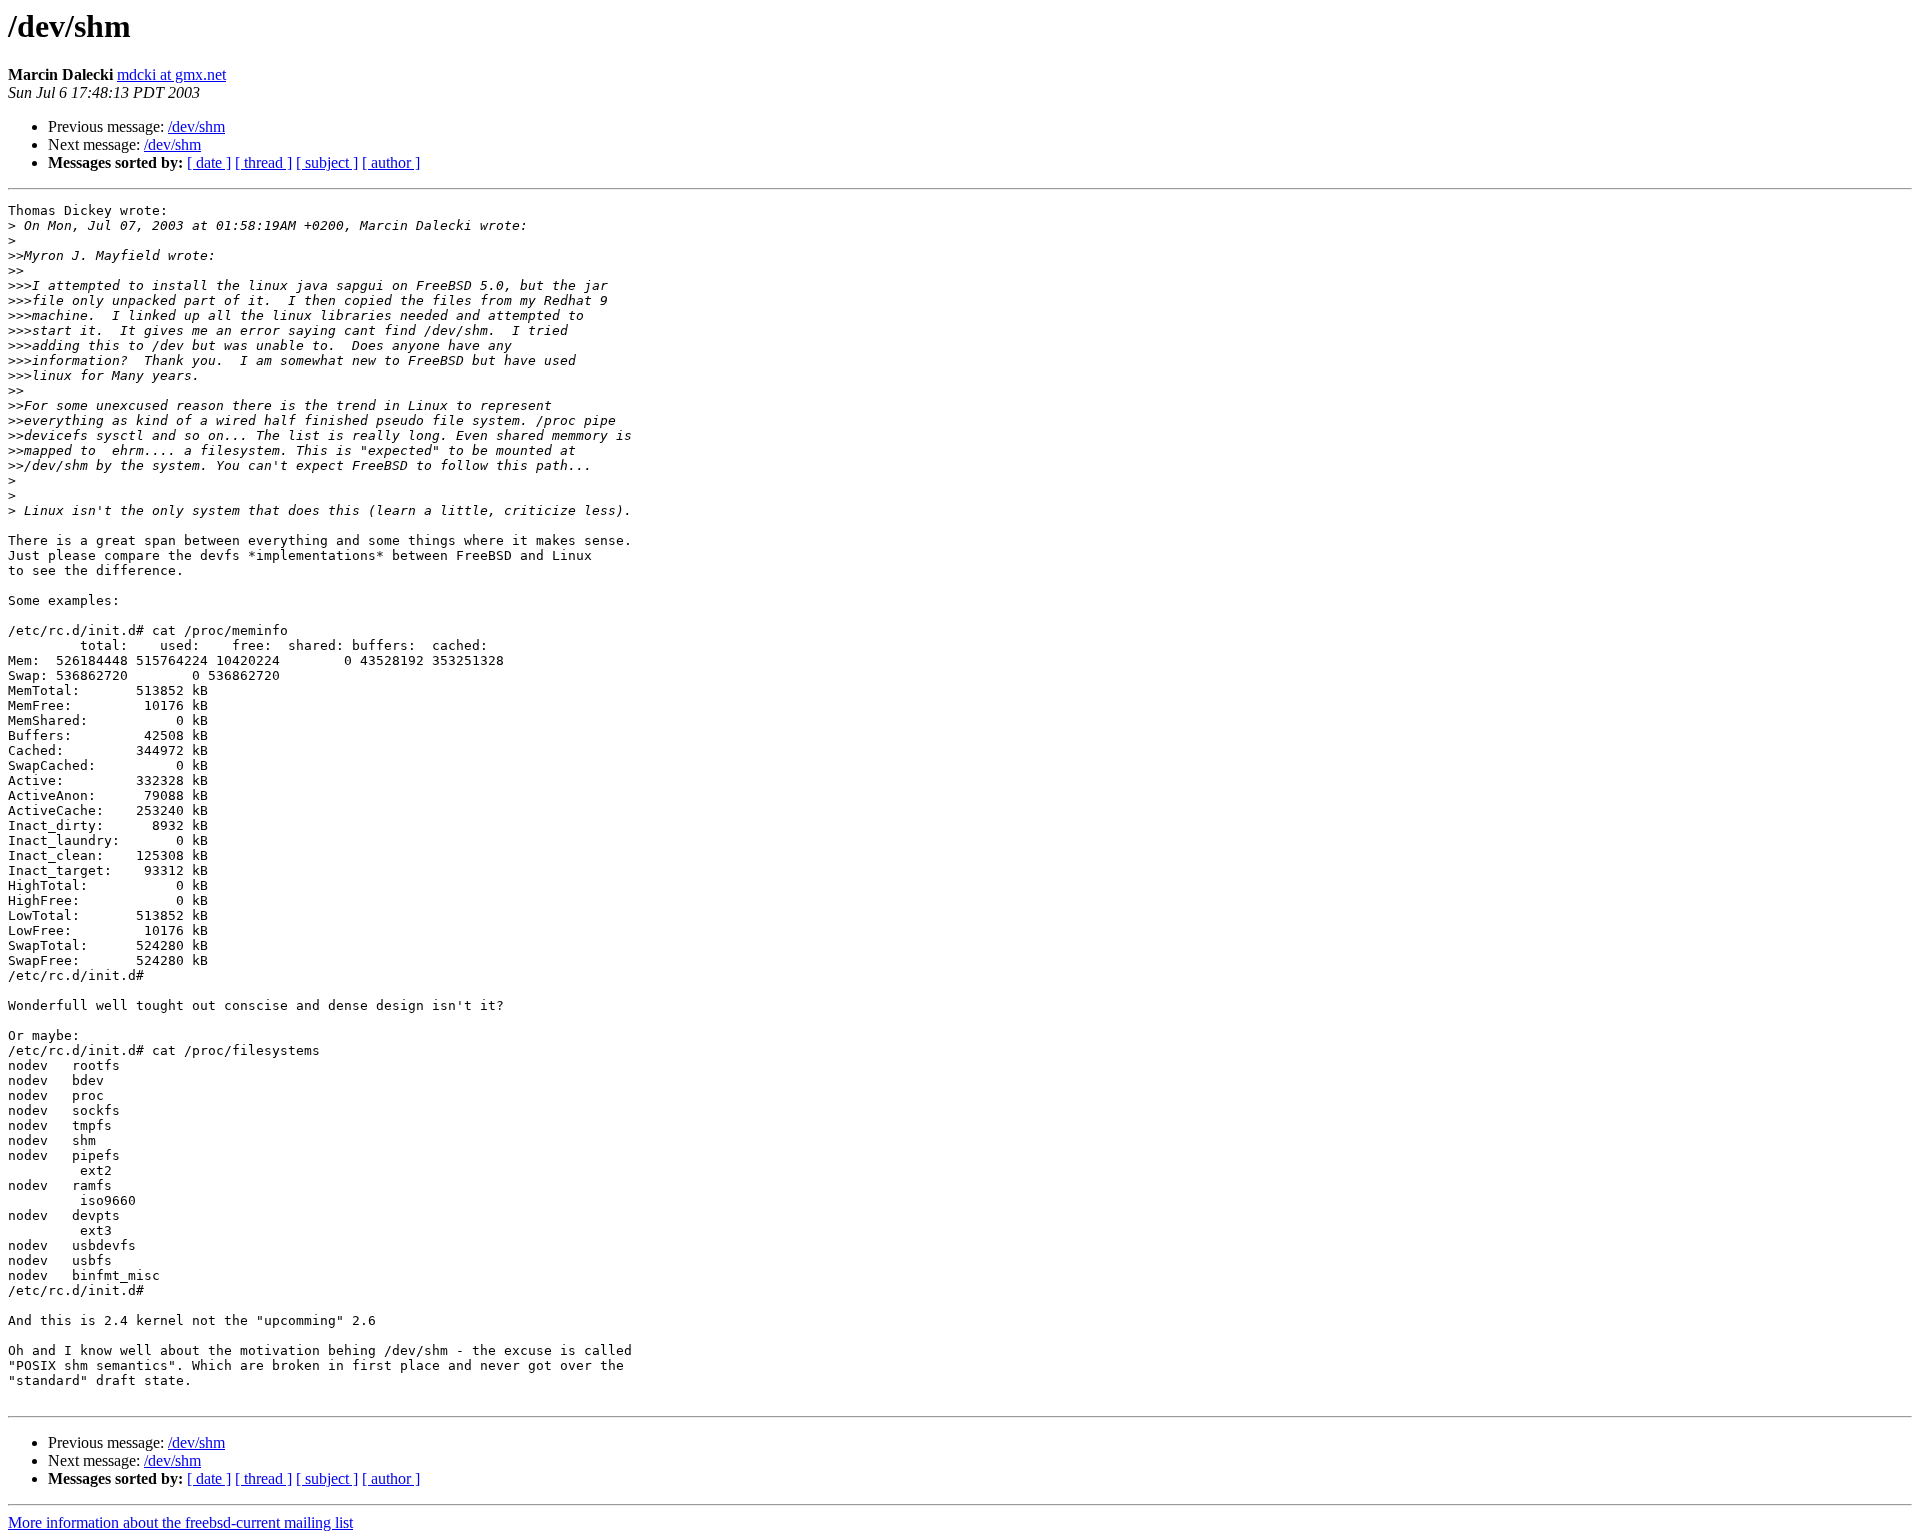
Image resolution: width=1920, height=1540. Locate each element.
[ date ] (209, 162)
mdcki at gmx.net (171, 74)
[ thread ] (263, 162)
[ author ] (391, 162)
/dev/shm (196, 126)
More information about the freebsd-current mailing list (180, 1522)
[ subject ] (327, 162)
